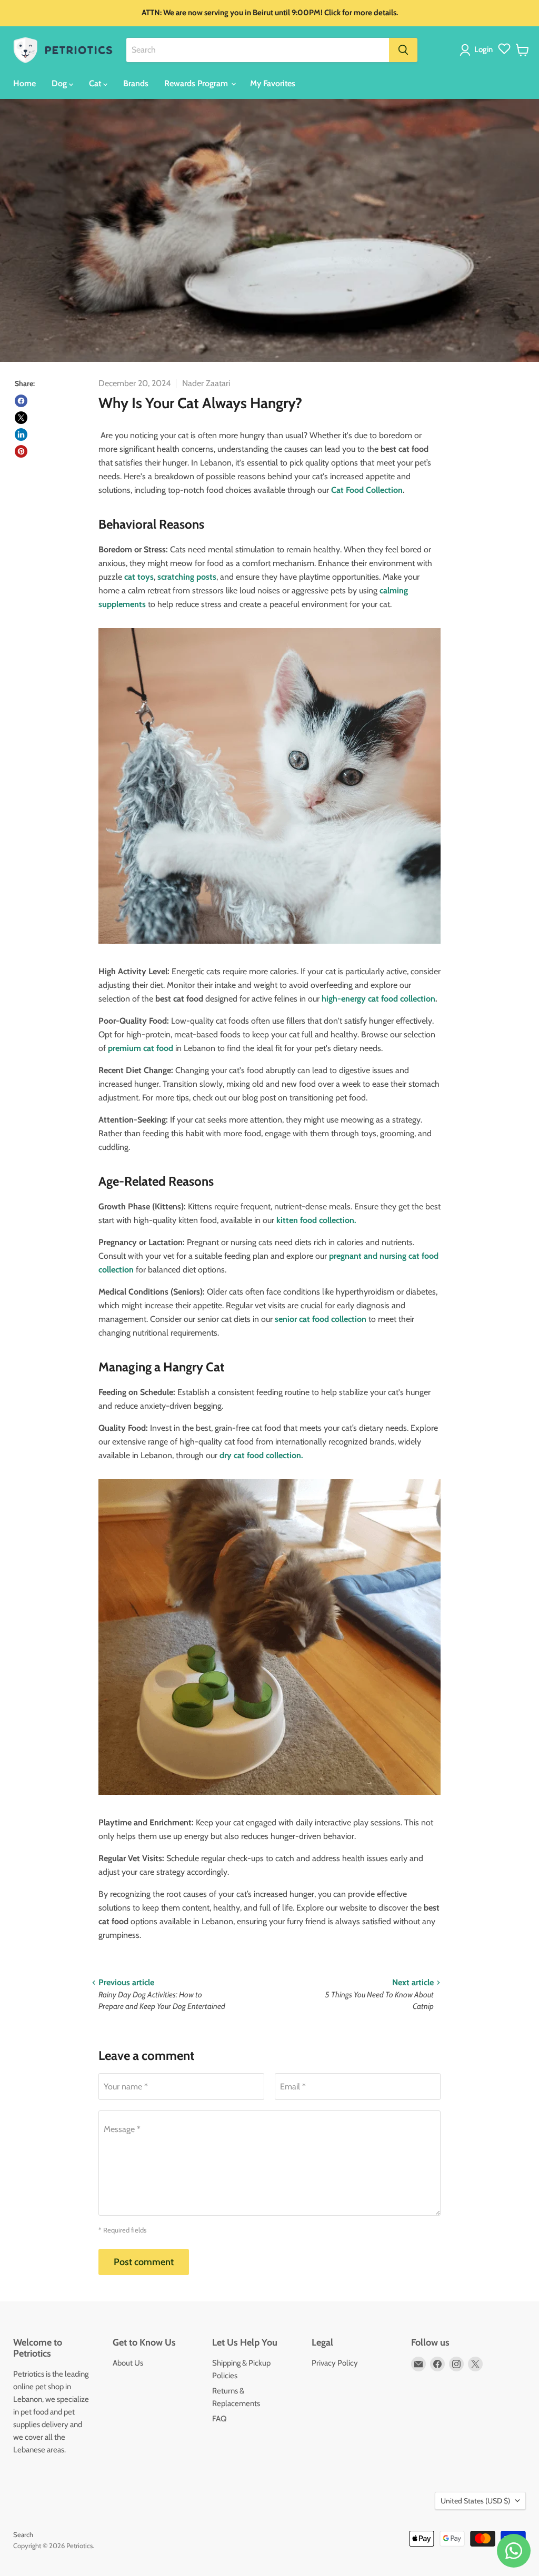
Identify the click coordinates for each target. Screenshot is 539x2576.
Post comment (144, 2262)
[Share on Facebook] (21, 401)
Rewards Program (197, 83)
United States (475, 2501)
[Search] (403, 50)
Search (23, 2534)
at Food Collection (370, 490)
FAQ (219, 2419)
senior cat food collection (321, 1319)
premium (126, 1048)
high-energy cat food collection (378, 999)
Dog (60, 83)
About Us (128, 2363)
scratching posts (186, 577)
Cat (96, 83)
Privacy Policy (335, 2363)
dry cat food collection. (260, 1455)
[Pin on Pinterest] (21, 451)
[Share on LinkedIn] (21, 435)
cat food (158, 1048)
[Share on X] (21, 418)
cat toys (139, 577)
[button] (478, 50)
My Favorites (273, 83)
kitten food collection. (316, 1220)
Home (24, 83)
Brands (136, 83)
